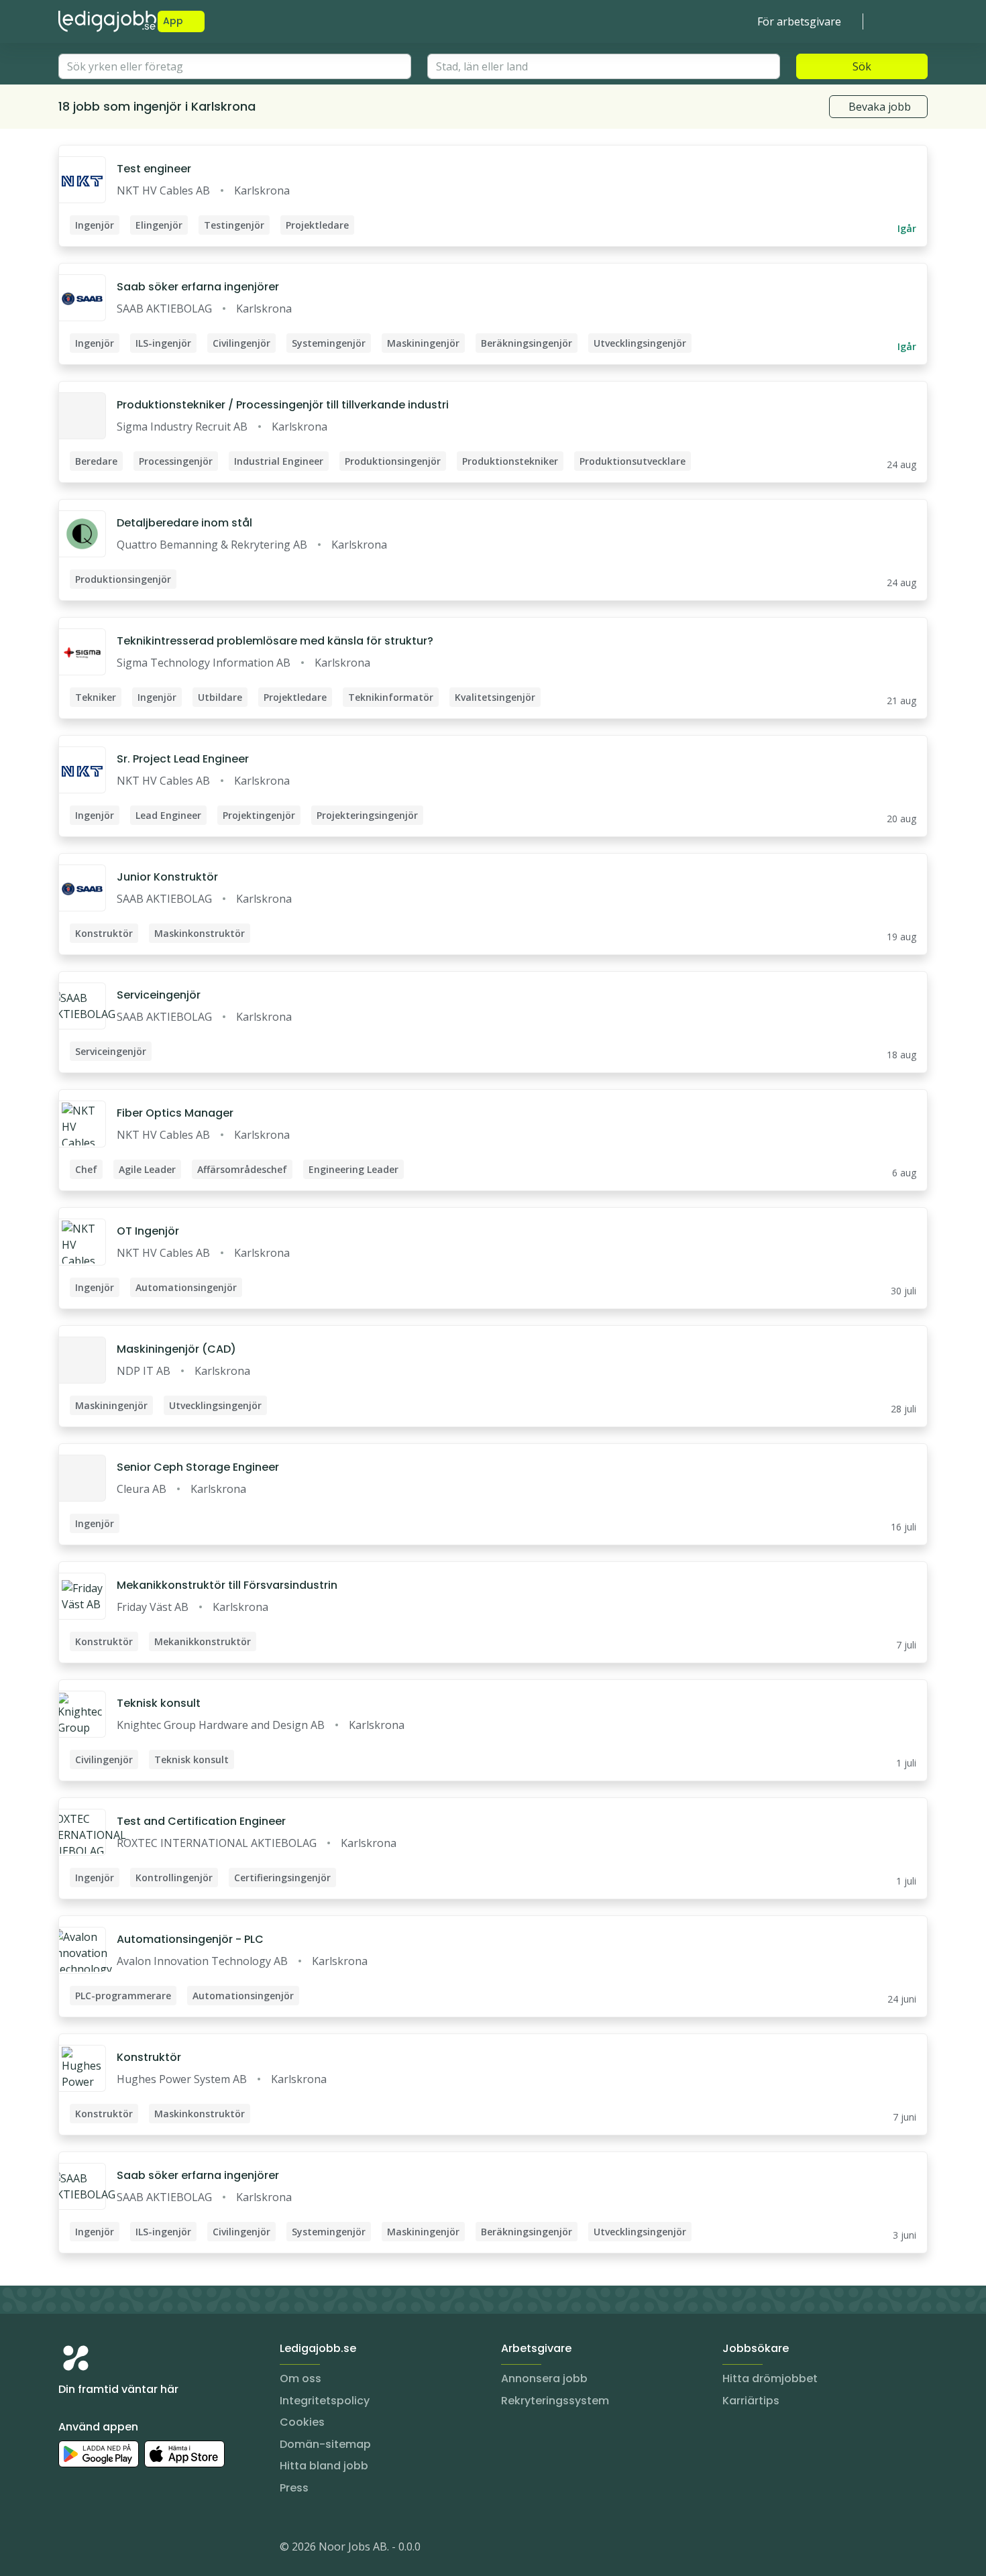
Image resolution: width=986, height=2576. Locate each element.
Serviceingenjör (159, 995)
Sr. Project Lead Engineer (183, 759)
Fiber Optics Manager (175, 1113)
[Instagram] (69, 2549)
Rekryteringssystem (555, 2401)
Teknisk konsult (159, 1703)
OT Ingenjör (148, 1231)
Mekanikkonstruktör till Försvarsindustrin (227, 1585)
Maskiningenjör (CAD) (176, 1349)
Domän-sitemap (325, 2444)
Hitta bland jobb (324, 2466)
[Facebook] (123, 2549)
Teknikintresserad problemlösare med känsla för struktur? (275, 641)
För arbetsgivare (799, 21)
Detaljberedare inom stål (184, 523)
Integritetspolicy (325, 2401)
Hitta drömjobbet (770, 2378)
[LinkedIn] (96, 2549)
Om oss (300, 2378)
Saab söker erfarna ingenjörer (198, 287)
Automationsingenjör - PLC (190, 1939)
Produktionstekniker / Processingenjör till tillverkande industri (283, 405)
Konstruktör (149, 2057)
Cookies (302, 2422)
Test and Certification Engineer (201, 1821)
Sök (862, 66)
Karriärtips (751, 2401)
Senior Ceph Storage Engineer (198, 1467)
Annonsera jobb (544, 2378)
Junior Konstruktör (167, 877)
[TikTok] (150, 2549)
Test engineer (154, 169)
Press (294, 2488)
